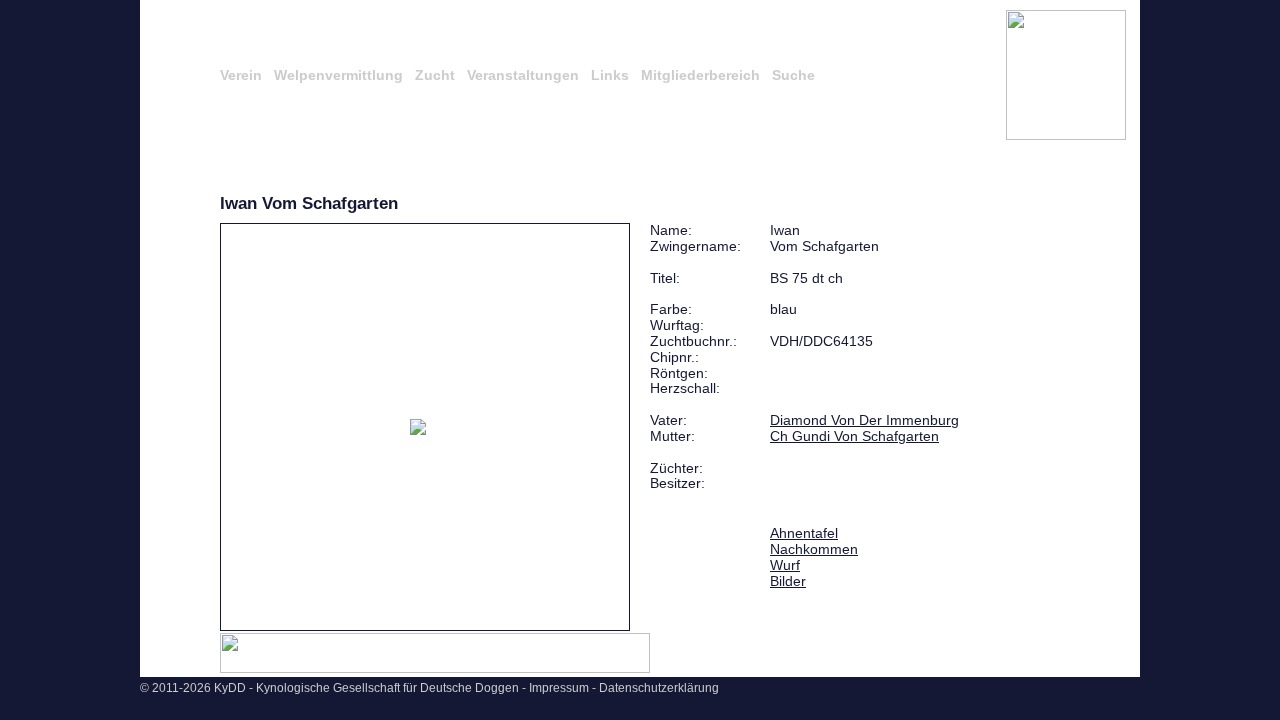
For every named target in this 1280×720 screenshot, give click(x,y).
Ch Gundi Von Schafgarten (854, 436)
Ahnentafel (804, 533)
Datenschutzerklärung (659, 688)
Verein (241, 75)
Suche (793, 75)
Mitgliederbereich (700, 75)
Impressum (559, 688)
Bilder (788, 581)
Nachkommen (814, 549)
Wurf (785, 565)
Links (610, 75)
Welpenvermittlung (338, 75)
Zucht (435, 75)
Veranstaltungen (523, 75)
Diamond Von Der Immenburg (864, 420)
